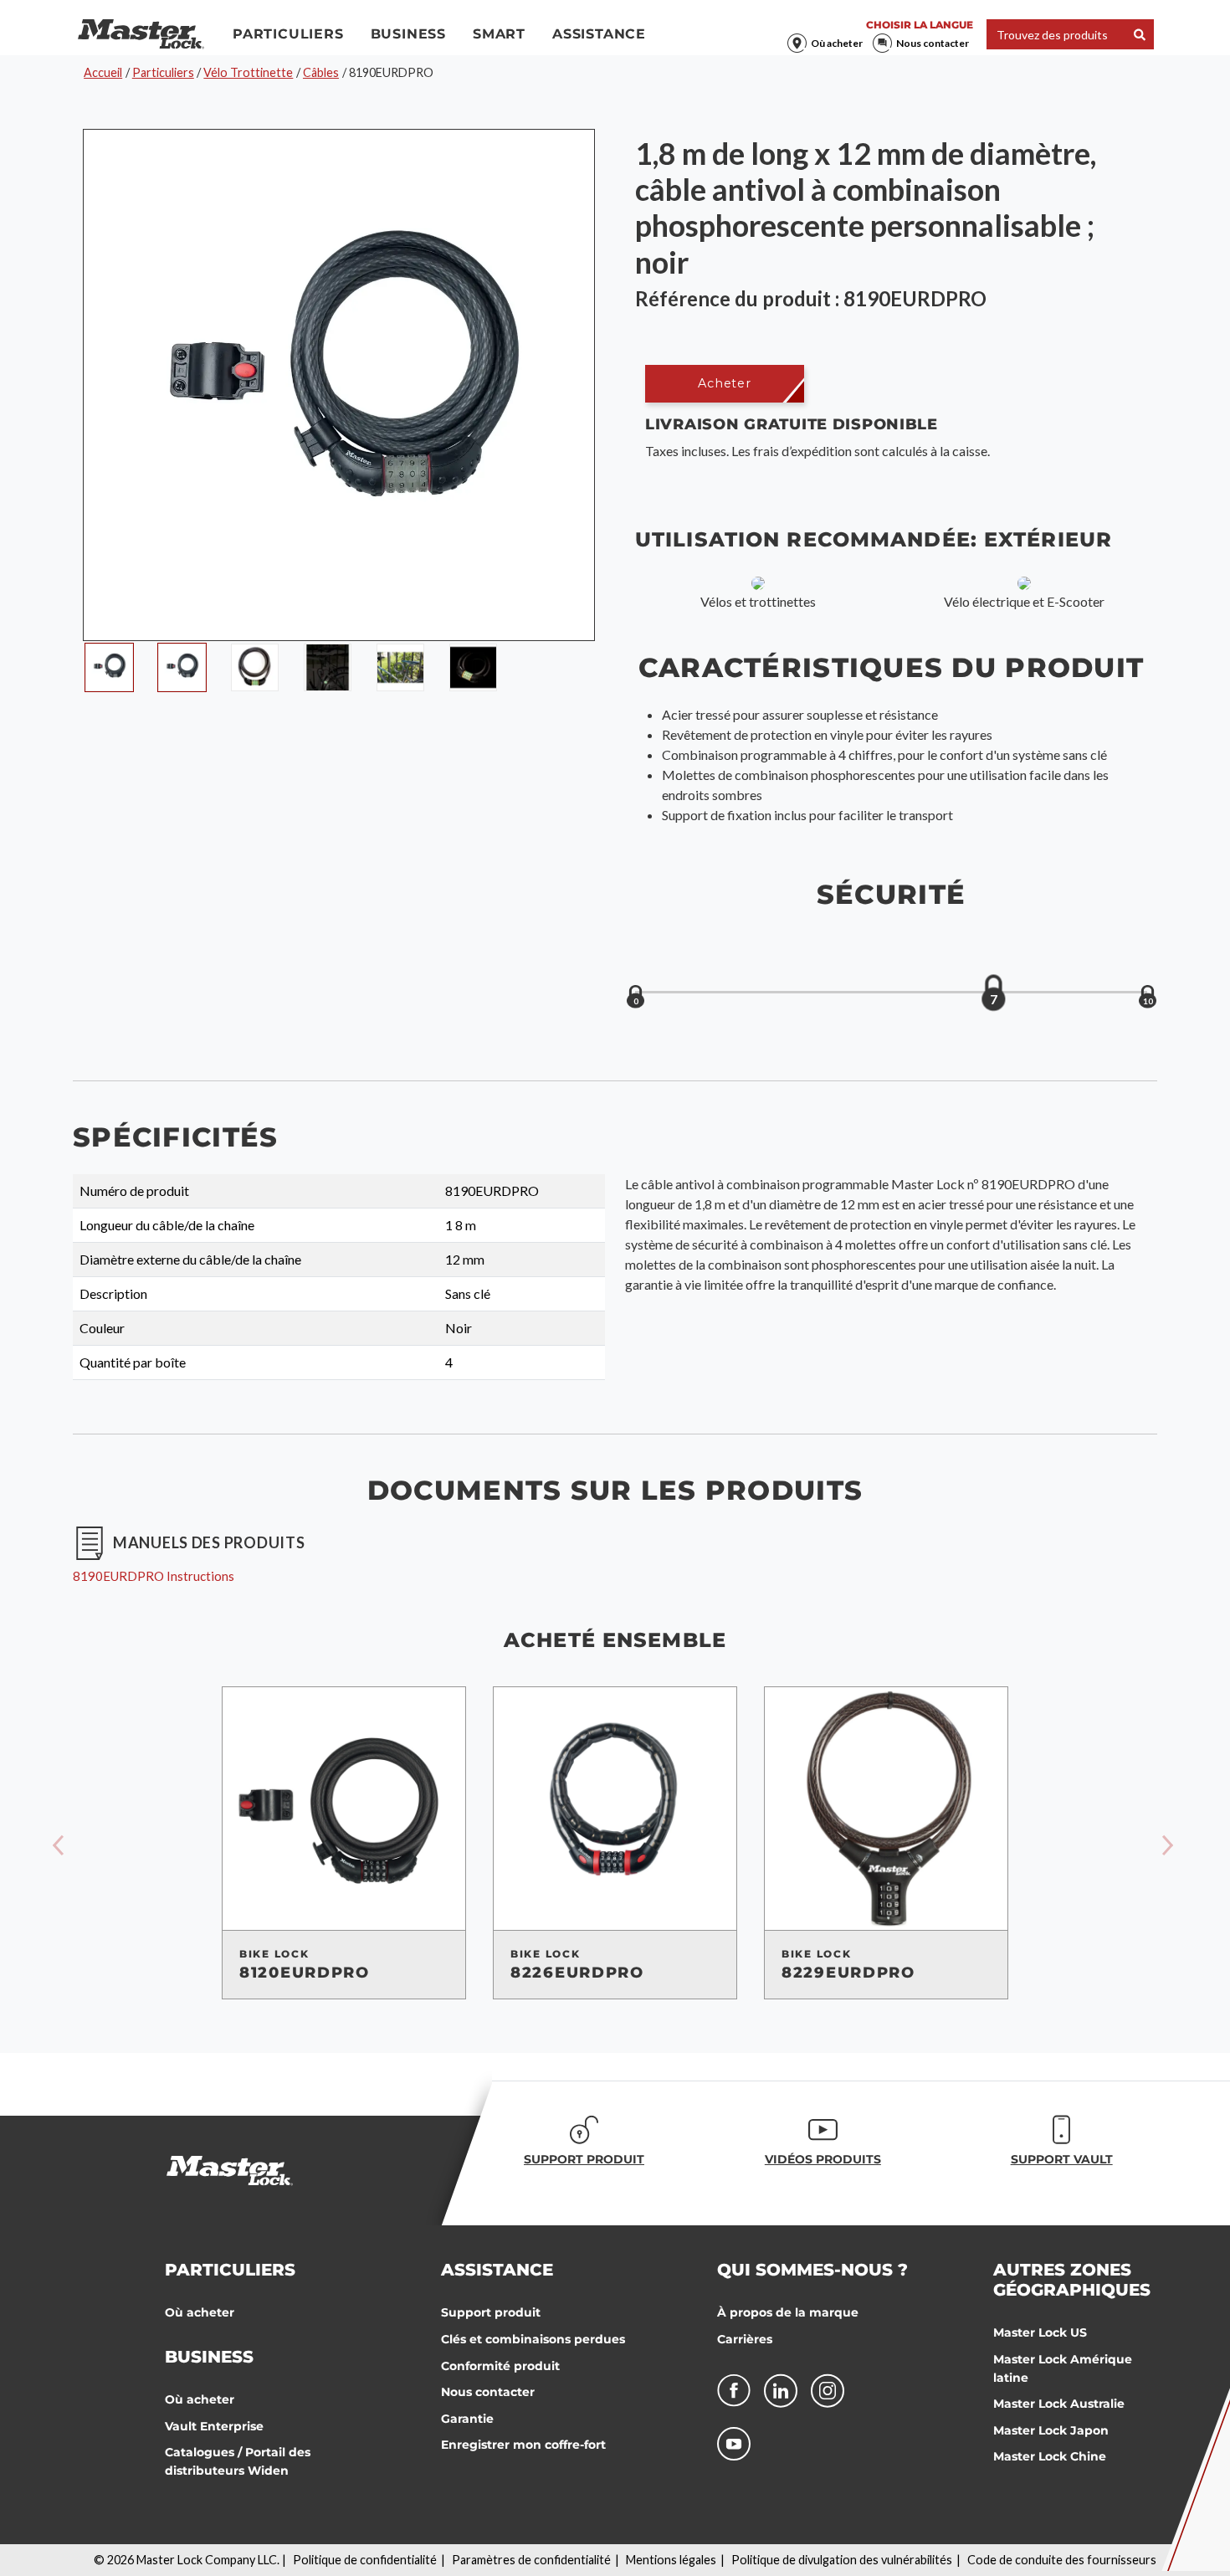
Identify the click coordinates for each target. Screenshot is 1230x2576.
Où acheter (837, 43)
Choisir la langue (920, 25)
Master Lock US (1040, 2332)
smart (499, 34)
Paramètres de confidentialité (531, 2560)
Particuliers (288, 34)
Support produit (491, 2312)
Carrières (745, 2339)
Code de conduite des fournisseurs (1062, 2560)
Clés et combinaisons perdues (533, 2339)
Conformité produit (500, 2366)
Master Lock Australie (1059, 2404)
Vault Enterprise (214, 2426)
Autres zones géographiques (1072, 2280)
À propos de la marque (788, 2312)
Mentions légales (671, 2560)
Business (408, 34)
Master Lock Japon (1051, 2430)
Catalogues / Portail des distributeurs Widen (238, 2461)
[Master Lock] (141, 34)
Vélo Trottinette (248, 72)
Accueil (103, 72)
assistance (599, 34)
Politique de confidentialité (365, 2560)
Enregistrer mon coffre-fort (523, 2445)
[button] (725, 384)
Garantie (467, 2419)
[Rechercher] (1140, 35)
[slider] (993, 993)
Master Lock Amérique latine (1063, 2368)
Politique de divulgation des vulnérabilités (842, 2560)
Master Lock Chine (1050, 2456)
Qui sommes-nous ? (812, 2270)
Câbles (321, 72)
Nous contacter (933, 43)
